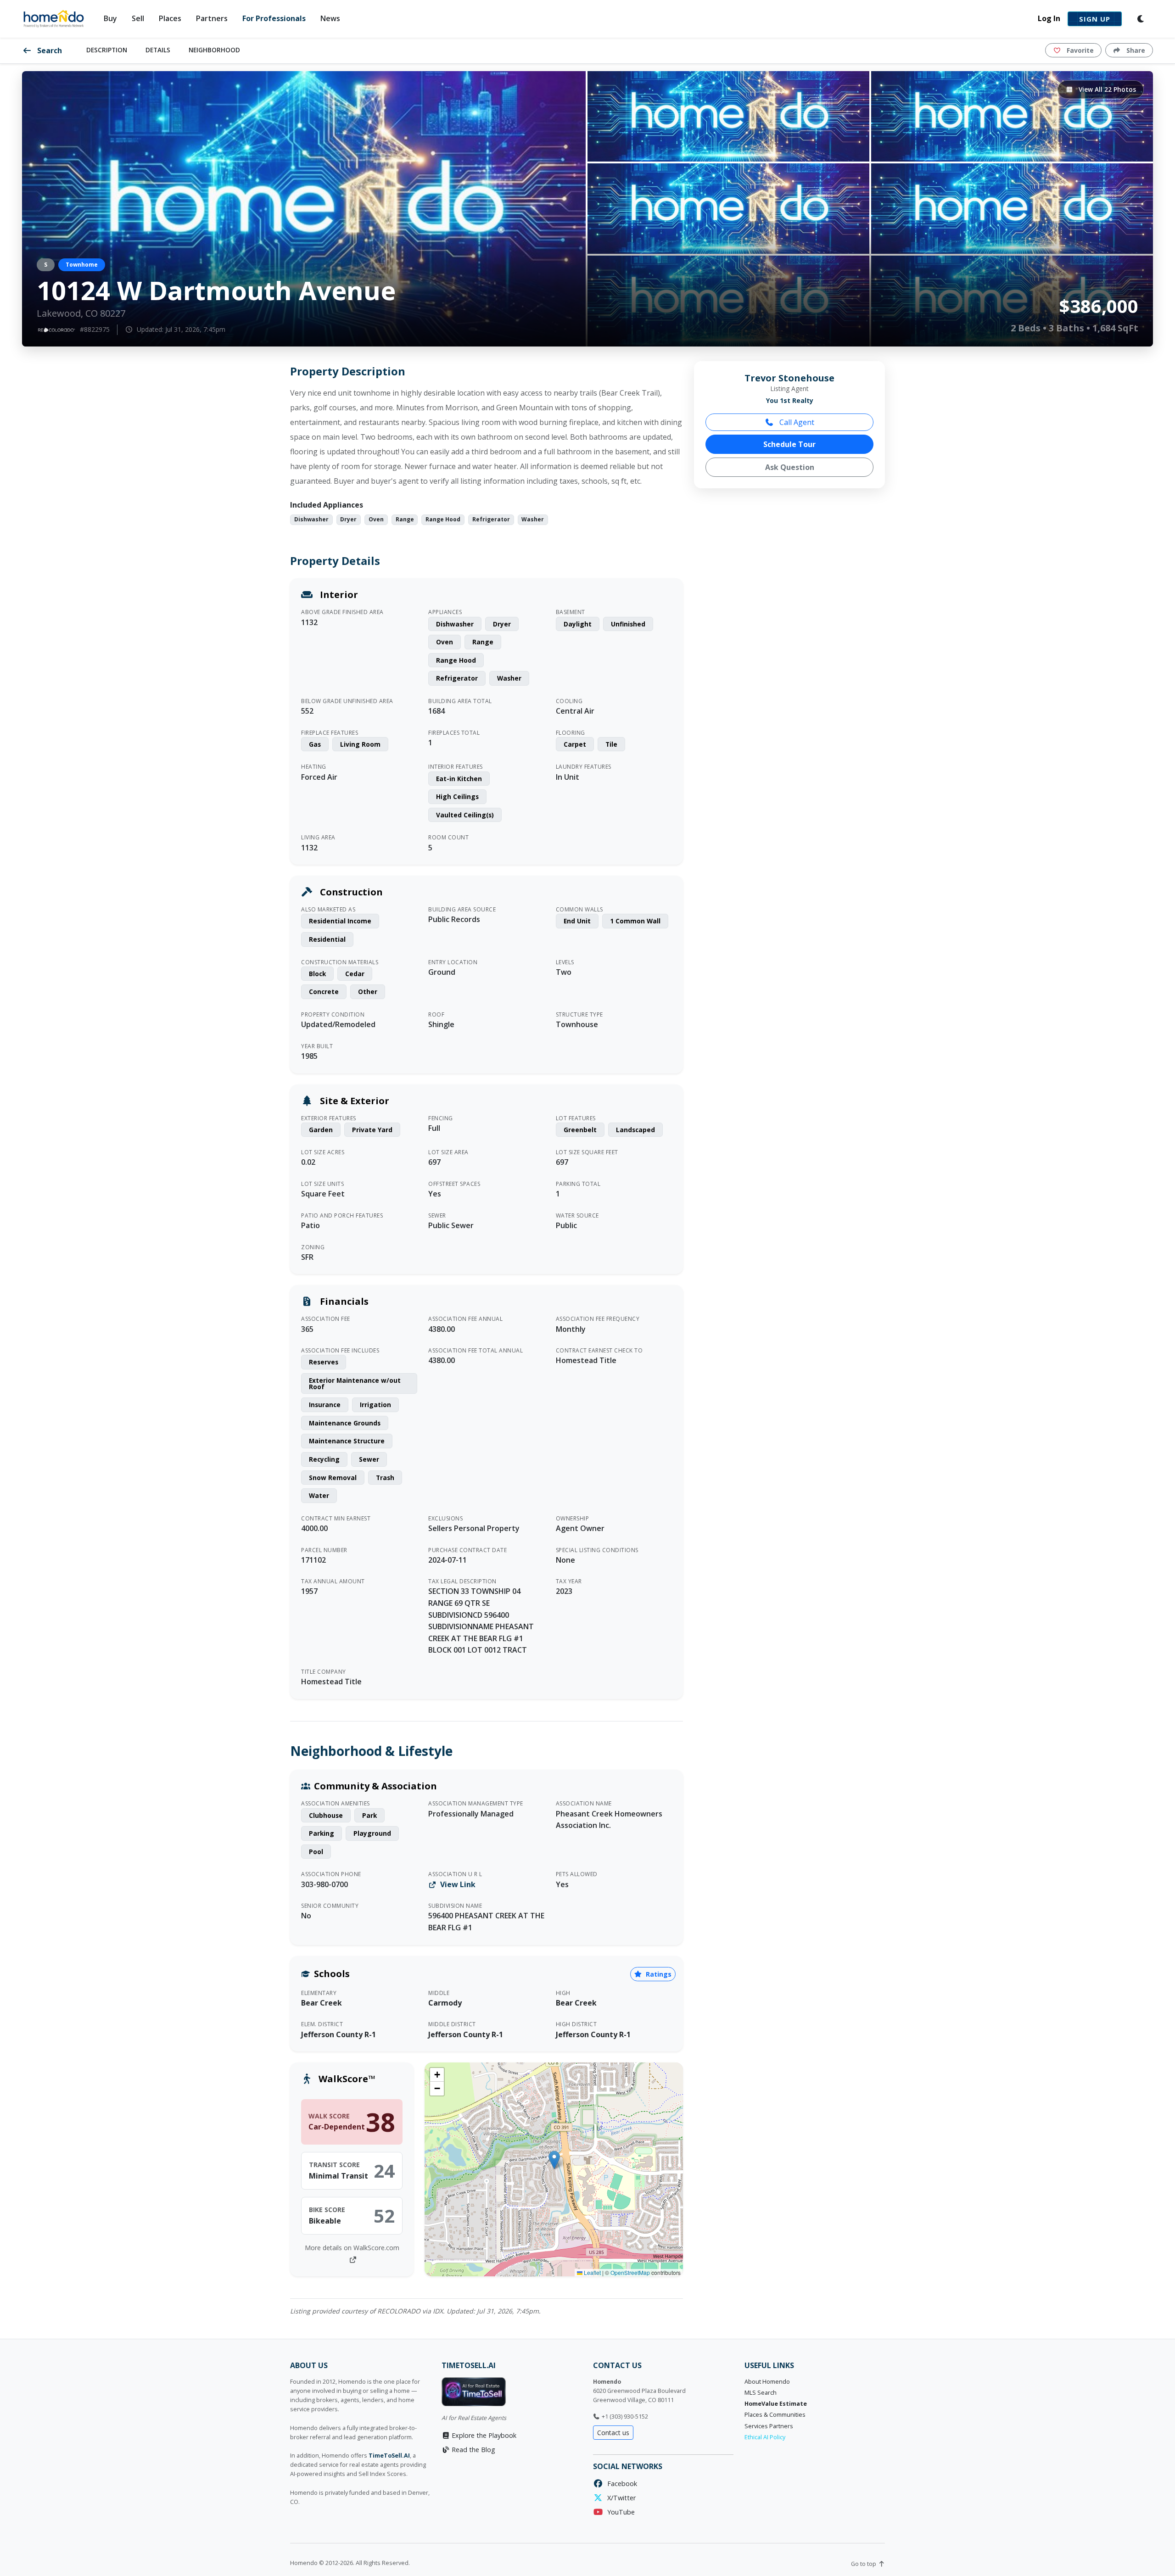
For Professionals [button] (274, 18)
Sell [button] (138, 18)
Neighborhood (214, 50)
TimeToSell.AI (389, 2456)
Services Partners (769, 2426)
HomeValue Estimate (776, 2404)
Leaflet (592, 2272)
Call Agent (796, 422)
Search (49, 50)
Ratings (658, 1974)
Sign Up (1095, 19)
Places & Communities (775, 2415)
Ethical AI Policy (765, 2437)
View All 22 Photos (1106, 89)
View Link (457, 1884)
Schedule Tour (789, 444)
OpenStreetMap (630, 2272)
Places (170, 18)
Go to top (864, 2564)
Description (107, 50)
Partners (212, 18)
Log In (1049, 18)
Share (1135, 50)
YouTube (619, 2512)
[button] (554, 2160)
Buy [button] (110, 18)
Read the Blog (473, 2450)
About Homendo (767, 2382)
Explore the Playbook (483, 2435)
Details (158, 50)
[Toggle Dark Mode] (1141, 19)
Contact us (613, 2433)
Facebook (620, 2484)
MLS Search (761, 2393)
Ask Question (790, 467)
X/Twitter (620, 2498)
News (330, 18)
